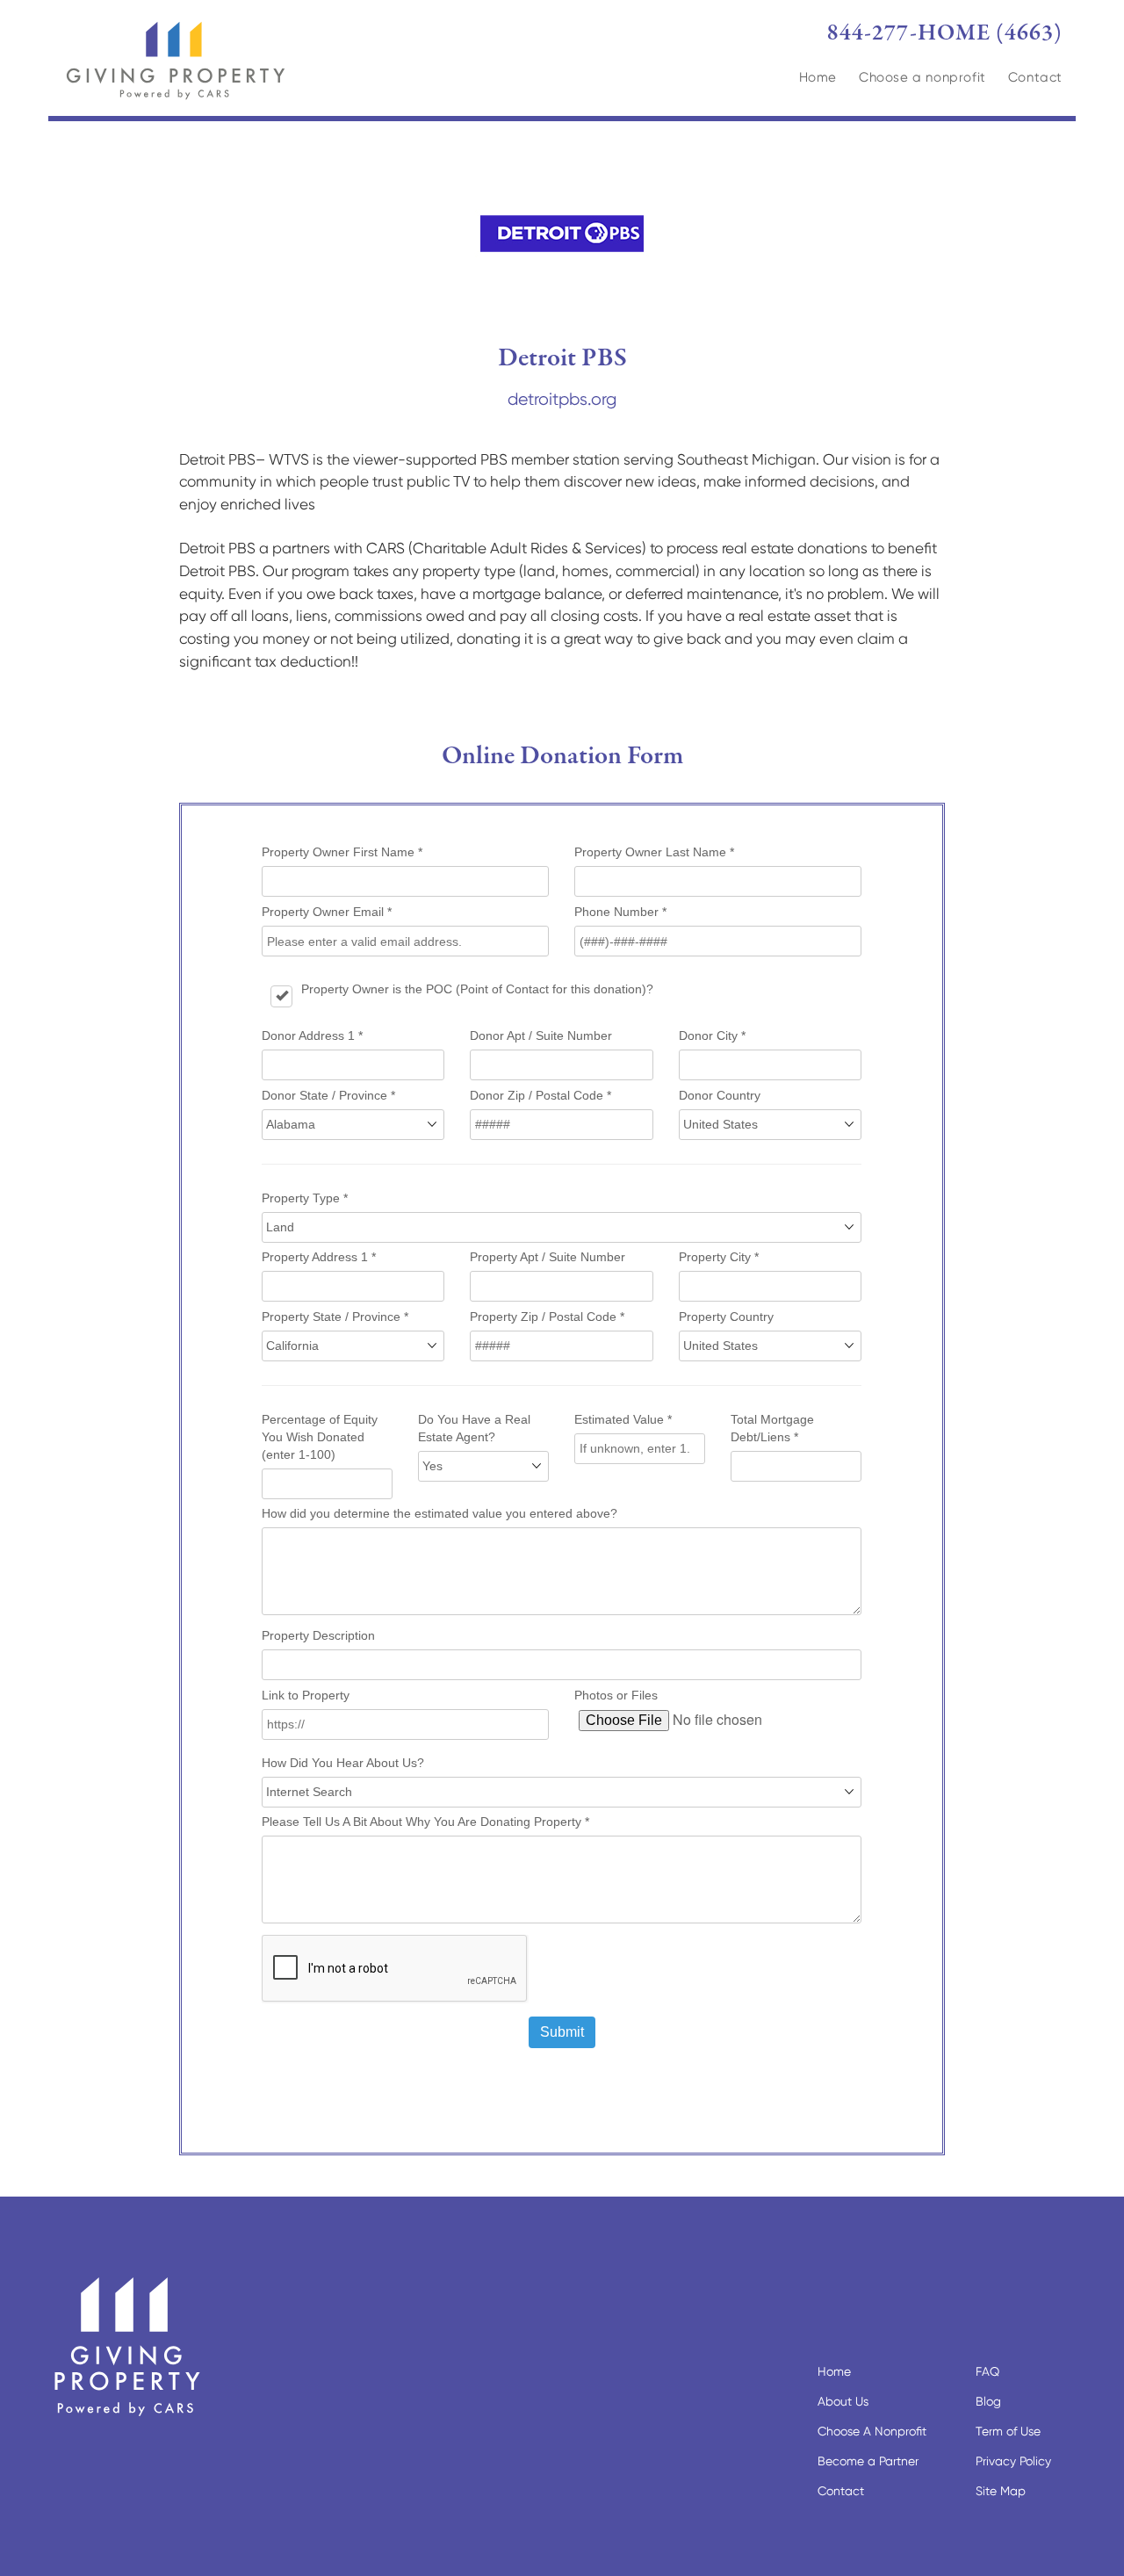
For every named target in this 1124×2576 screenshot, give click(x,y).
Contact (1035, 77)
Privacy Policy (1013, 2461)
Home (818, 77)
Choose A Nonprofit (872, 2431)
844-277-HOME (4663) (945, 33)
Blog (988, 2401)
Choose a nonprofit (922, 77)
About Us (843, 2401)
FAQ (987, 2371)
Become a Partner (868, 2461)
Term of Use (1008, 2431)
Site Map (1001, 2491)
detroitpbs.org (562, 399)
